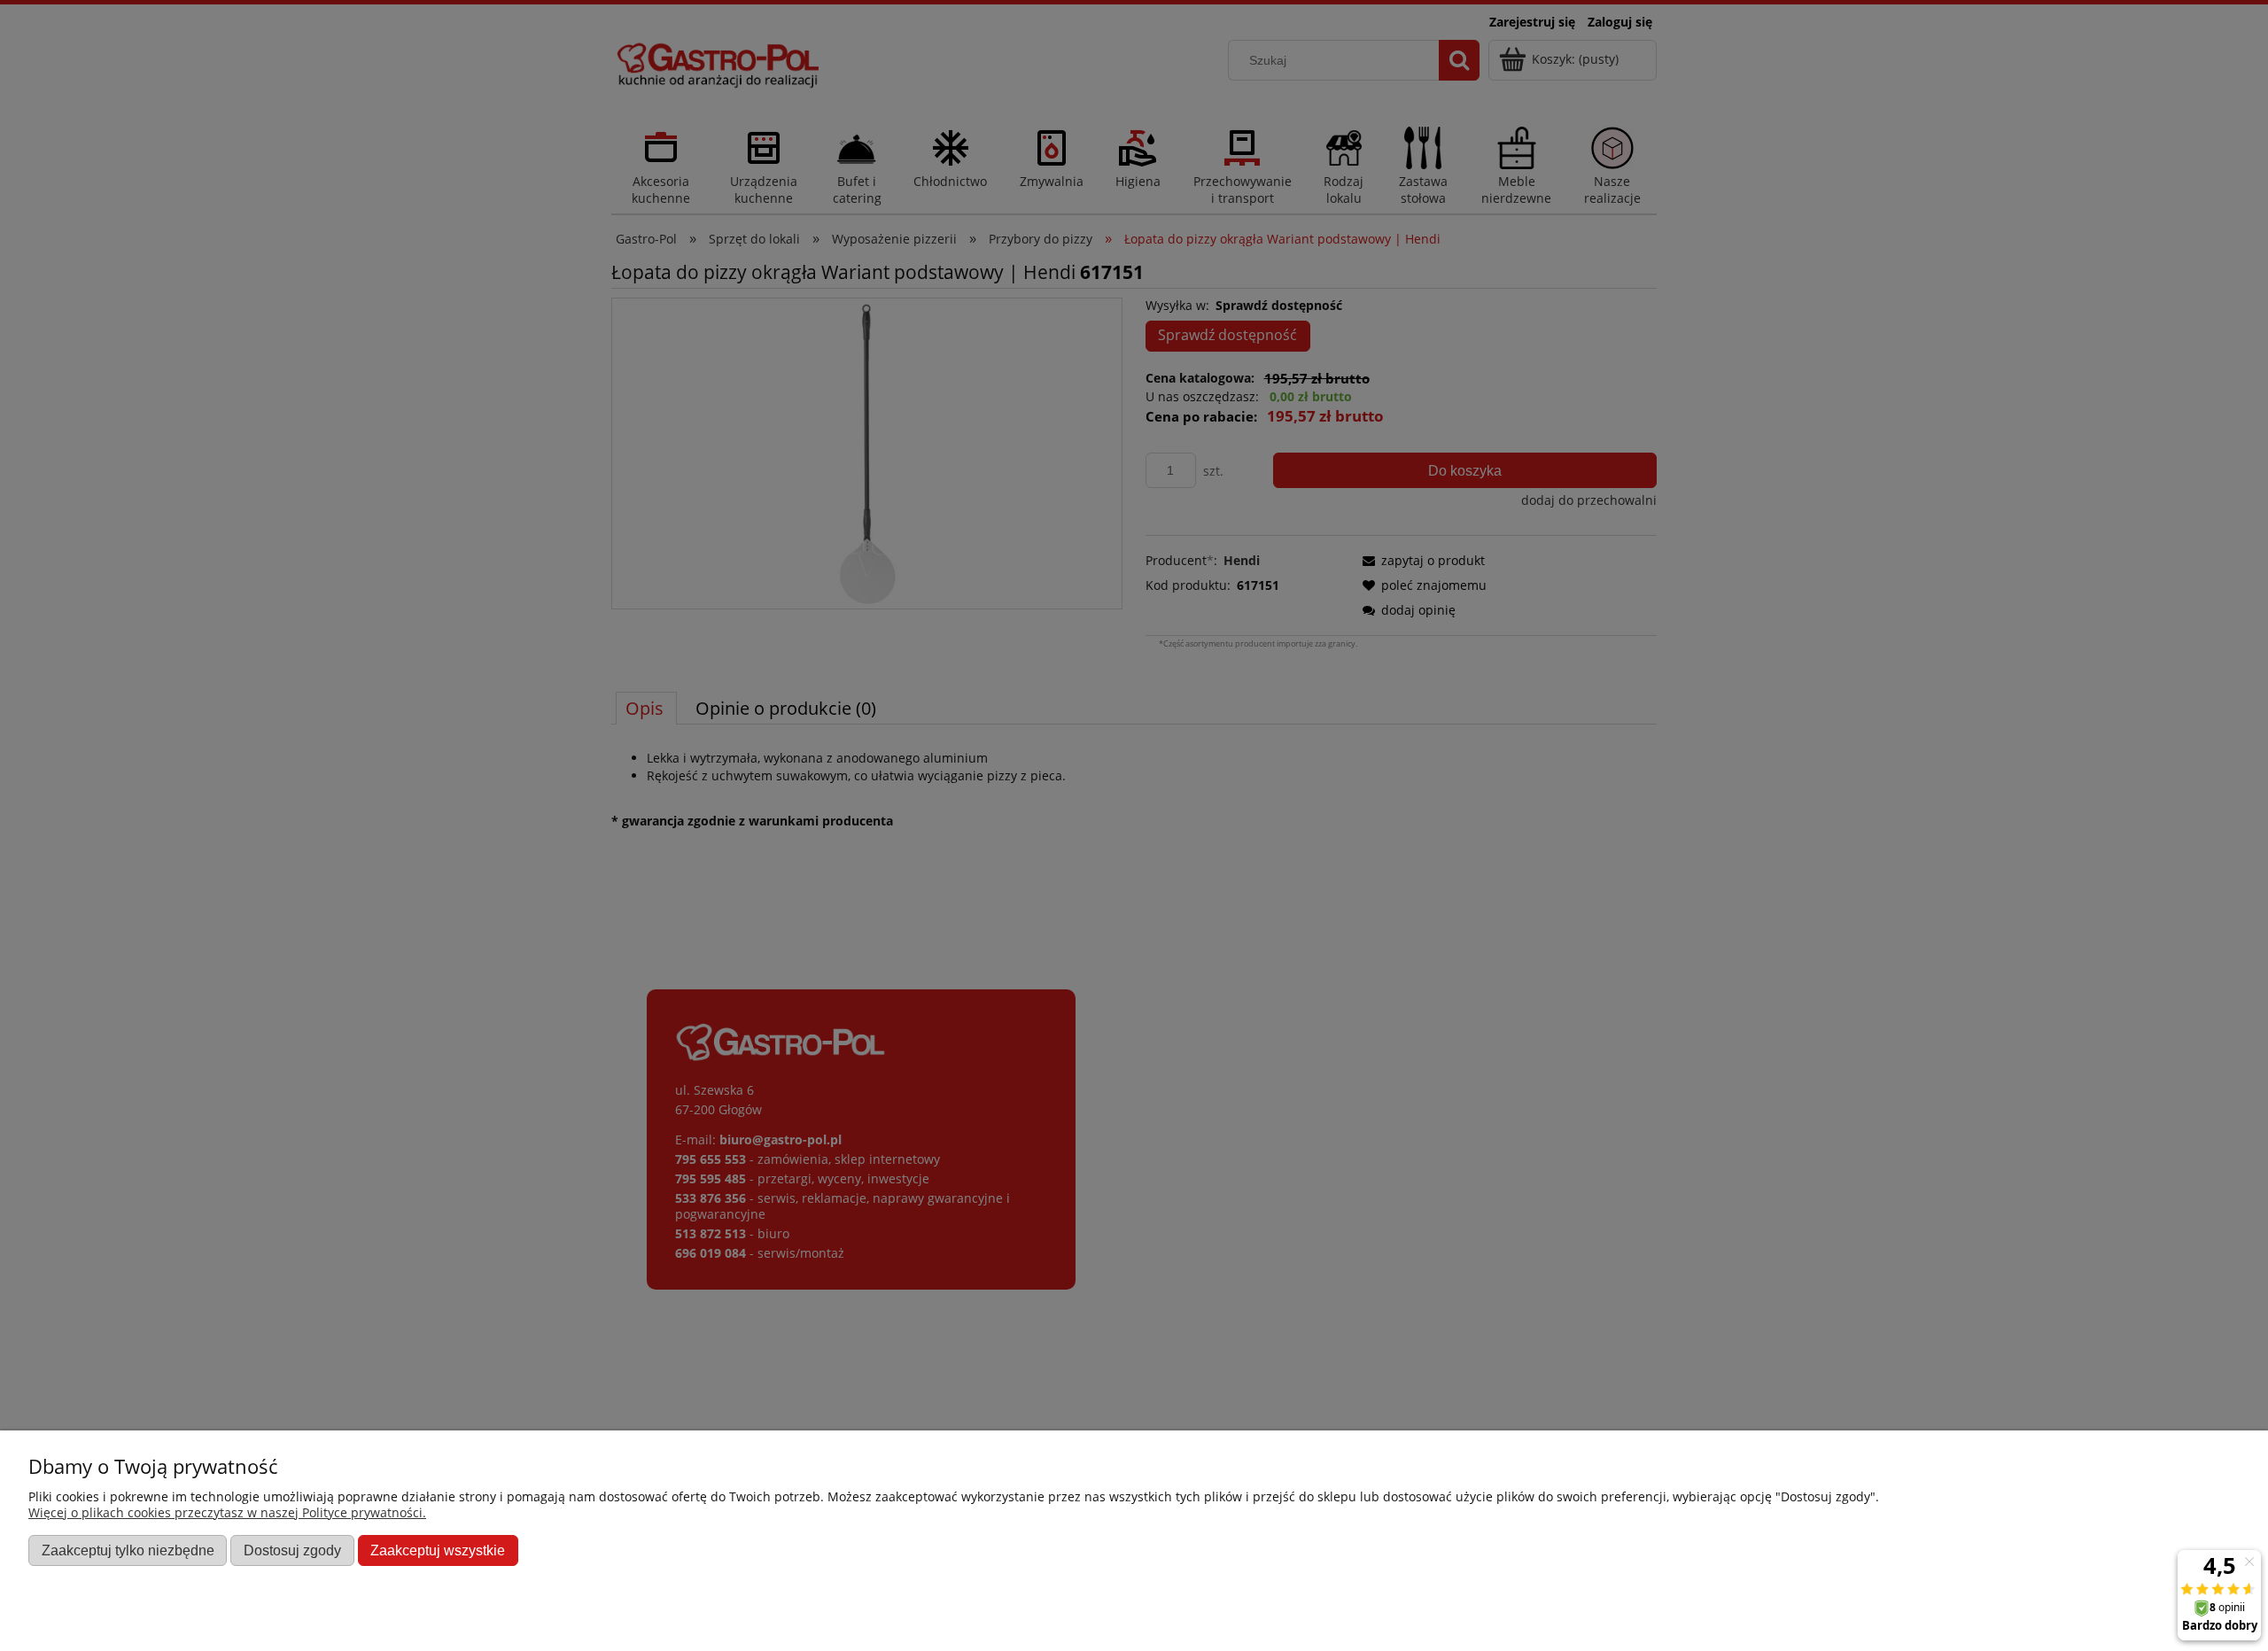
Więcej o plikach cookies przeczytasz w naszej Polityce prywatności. (227, 1512)
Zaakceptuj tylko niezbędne (128, 1550)
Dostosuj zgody (292, 1550)
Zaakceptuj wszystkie (438, 1550)
